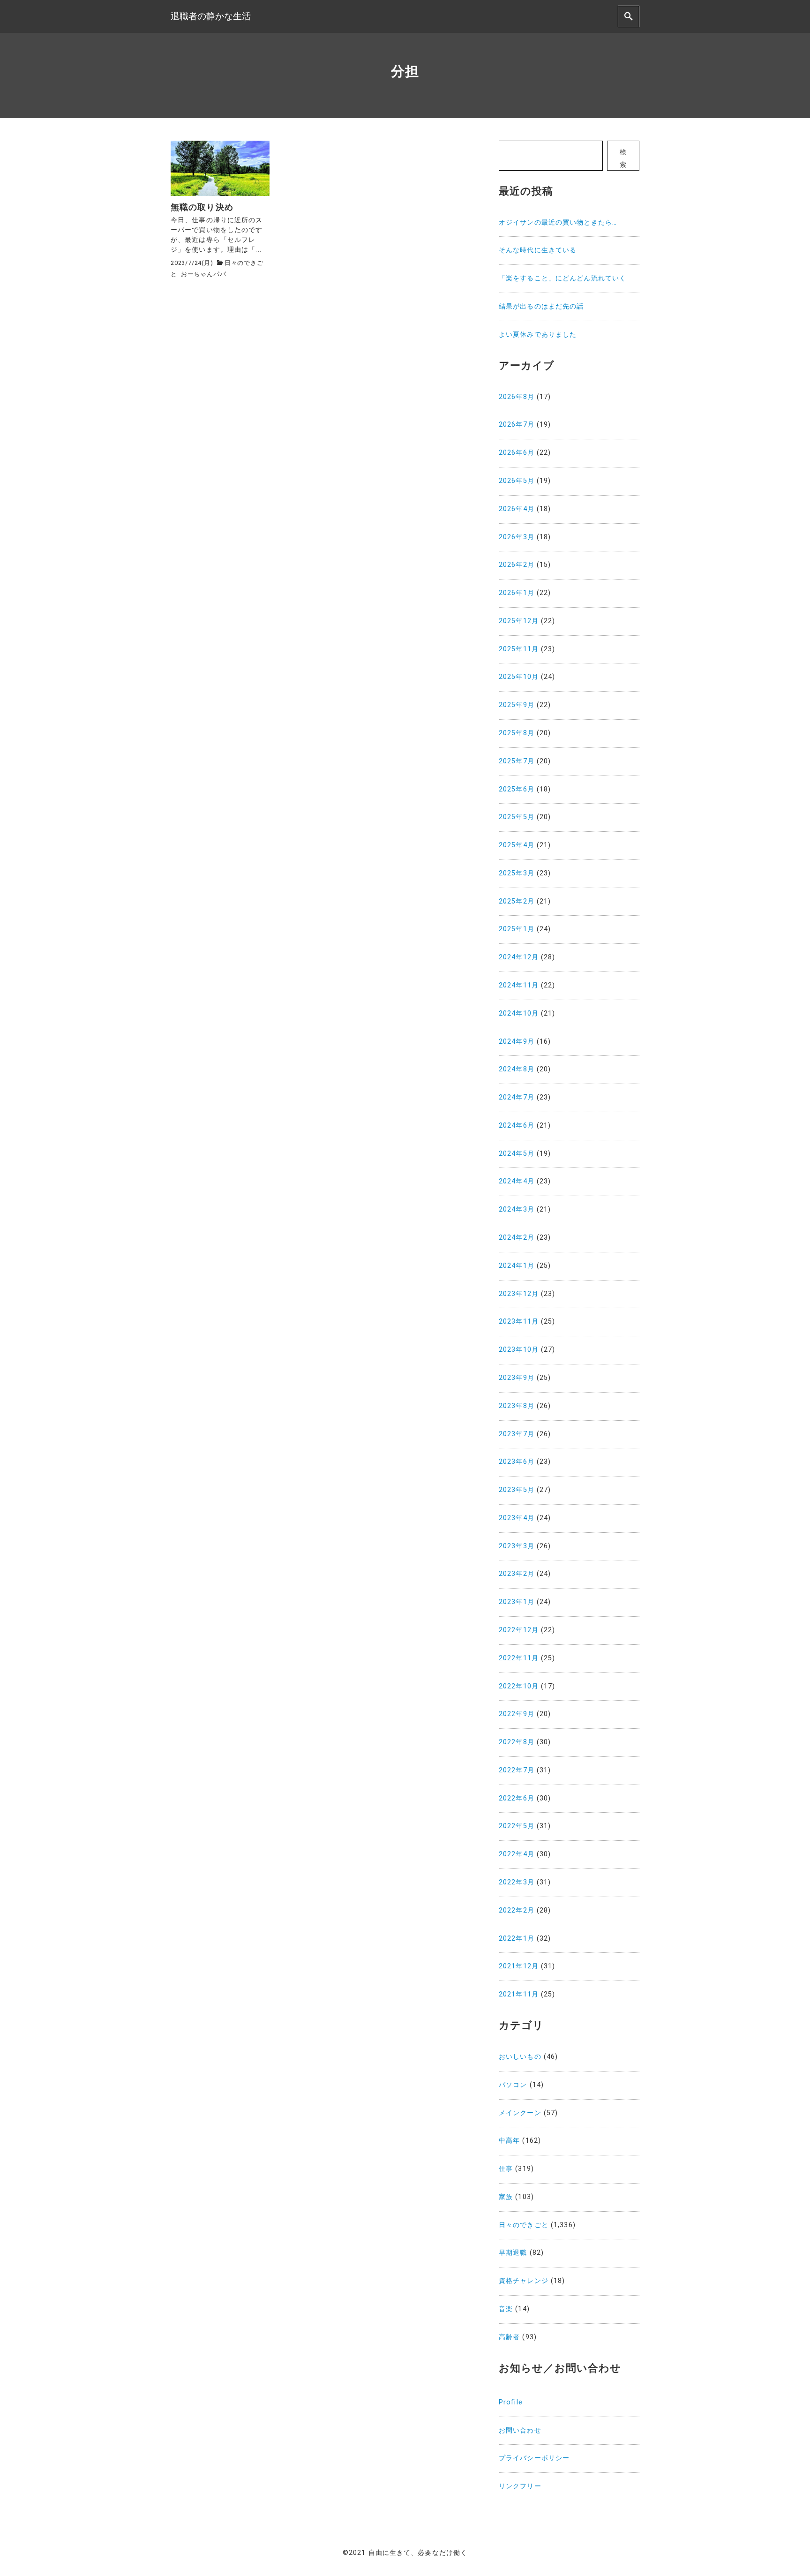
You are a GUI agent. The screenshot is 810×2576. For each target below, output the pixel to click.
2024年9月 (517, 1042)
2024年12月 (519, 957)
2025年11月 (519, 649)
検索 (623, 158)
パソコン (513, 2085)
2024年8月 (517, 1069)
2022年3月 (517, 1882)
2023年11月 (519, 1322)
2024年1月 (517, 1266)
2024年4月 (517, 1181)
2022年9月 (517, 1714)
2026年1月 (517, 593)
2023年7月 (517, 1434)
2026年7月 (517, 425)
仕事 (506, 2169)
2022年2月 (517, 1910)
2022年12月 (519, 1630)
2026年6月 (517, 453)
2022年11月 (519, 1658)
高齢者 (509, 2337)
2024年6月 (517, 1126)
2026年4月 (517, 509)
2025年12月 (519, 621)
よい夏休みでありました (538, 335)
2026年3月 (517, 537)
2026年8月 (517, 397)
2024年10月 (519, 1013)
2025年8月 (517, 733)
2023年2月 (517, 1574)
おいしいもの (520, 2057)
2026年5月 (517, 481)
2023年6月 (517, 1462)
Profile (511, 2402)
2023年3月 (517, 1546)
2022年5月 (517, 1826)
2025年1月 (517, 929)
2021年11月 (519, 1994)
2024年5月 (517, 1154)
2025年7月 (517, 761)
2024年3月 (517, 1209)
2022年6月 (517, 1798)
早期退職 (513, 2253)
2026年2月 (517, 565)
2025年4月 (517, 845)
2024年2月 (517, 1238)
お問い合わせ (520, 2430)
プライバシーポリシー (534, 2458)
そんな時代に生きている (538, 250)
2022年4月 (517, 1854)
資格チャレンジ (524, 2281)
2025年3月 (517, 873)
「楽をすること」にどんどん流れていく (562, 278)
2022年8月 (517, 1742)
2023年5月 (517, 1490)
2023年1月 (517, 1602)
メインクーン (520, 2113)
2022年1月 (517, 1939)
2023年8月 (517, 1406)
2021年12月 (519, 1966)
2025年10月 (519, 677)
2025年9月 (517, 705)
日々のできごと (524, 2225)
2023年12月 (519, 1294)
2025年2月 (517, 901)
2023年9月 (517, 1378)
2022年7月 (517, 1770)
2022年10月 (519, 1686)
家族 (506, 2197)
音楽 (506, 2309)
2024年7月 (517, 1097)
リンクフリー (520, 2486)
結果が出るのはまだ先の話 (541, 306)
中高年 (509, 2141)
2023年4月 (517, 1518)
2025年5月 (517, 817)
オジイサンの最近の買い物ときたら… (558, 222)
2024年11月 (519, 985)
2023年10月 (519, 1350)
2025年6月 (517, 789)
